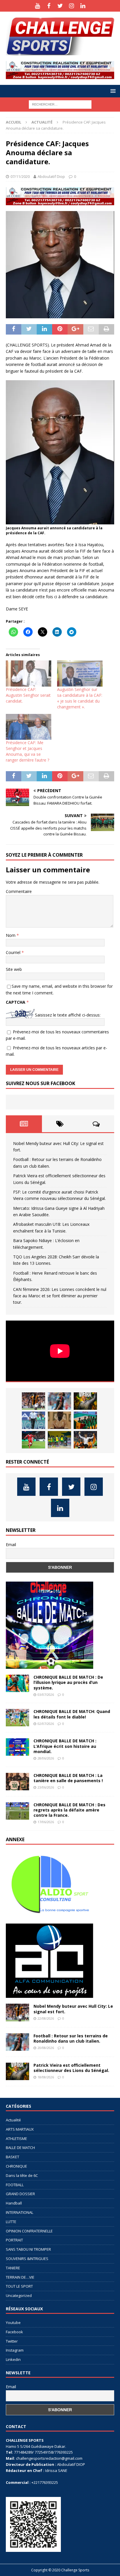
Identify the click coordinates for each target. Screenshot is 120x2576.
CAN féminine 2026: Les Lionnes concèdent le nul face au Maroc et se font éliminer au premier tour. (60, 1296)
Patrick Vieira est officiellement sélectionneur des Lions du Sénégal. (71, 2068)
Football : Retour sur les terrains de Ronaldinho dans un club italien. (71, 2038)
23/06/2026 (46, 1787)
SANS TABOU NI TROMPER (28, 2249)
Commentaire (19, 891)
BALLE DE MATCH (20, 2148)
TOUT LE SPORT (19, 2286)
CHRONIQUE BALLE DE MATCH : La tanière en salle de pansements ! (68, 1778)
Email (11, 1545)
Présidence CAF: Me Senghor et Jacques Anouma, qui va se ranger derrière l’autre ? (28, 751)
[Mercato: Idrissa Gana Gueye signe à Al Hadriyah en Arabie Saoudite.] (59, 1420)
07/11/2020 (20, 176)
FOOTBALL (15, 2185)
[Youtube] (37, 6)
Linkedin (13, 2359)
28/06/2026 (46, 1758)
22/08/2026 (46, 2018)
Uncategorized (19, 2295)
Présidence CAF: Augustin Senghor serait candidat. (28, 695)
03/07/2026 (46, 1695)
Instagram (15, 2350)
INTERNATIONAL (20, 2212)
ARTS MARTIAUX (20, 2129)
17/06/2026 (46, 1822)
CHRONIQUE (16, 2166)
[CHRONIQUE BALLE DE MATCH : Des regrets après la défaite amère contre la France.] (17, 1811)
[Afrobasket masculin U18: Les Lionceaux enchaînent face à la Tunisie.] (85, 1420)
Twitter (12, 2341)
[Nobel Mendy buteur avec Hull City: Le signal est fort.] (33, 1401)
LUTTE (11, 2222)
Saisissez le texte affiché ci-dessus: (68, 1015)
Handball (14, 2203)
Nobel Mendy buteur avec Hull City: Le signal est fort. (73, 2009)
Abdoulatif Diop (51, 176)
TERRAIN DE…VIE (20, 2277)
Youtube (13, 2323)
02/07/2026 (46, 1724)
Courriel (14, 952)
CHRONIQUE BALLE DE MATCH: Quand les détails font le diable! (72, 1714)
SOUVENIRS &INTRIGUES (27, 2259)
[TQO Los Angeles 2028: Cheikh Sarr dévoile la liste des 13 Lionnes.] (59, 1440)
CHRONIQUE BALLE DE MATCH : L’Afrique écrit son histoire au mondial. (65, 1746)
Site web (14, 969)
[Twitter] (60, 6)
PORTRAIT (14, 2240)
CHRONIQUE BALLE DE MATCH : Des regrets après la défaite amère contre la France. (69, 1810)
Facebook (14, 2332)
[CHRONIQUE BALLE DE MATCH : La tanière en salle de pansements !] (17, 1782)
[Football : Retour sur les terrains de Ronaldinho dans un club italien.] (59, 1401)
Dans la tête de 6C (22, 2175)
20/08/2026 (46, 2048)
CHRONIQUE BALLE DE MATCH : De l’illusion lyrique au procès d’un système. (68, 1682)
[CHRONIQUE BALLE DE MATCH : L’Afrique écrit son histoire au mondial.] (17, 1747)
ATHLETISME (16, 2139)
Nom (11, 935)
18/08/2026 (46, 2077)
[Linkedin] (83, 6)
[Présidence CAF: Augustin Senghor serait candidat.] (29, 673)
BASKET (13, 2157)
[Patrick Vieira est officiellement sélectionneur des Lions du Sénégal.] (85, 1401)
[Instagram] (72, 6)
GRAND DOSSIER (20, 2194)
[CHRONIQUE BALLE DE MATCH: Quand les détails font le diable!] (17, 1718)
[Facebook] (49, 6)
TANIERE (13, 2268)
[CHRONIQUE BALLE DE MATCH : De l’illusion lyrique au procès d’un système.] (17, 1683)
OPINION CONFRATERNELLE (29, 2231)
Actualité (13, 2120)
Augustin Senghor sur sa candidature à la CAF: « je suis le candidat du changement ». (80, 698)
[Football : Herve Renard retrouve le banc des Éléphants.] (85, 1440)
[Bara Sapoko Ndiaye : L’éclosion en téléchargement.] (33, 1440)
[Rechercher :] (60, 104)
